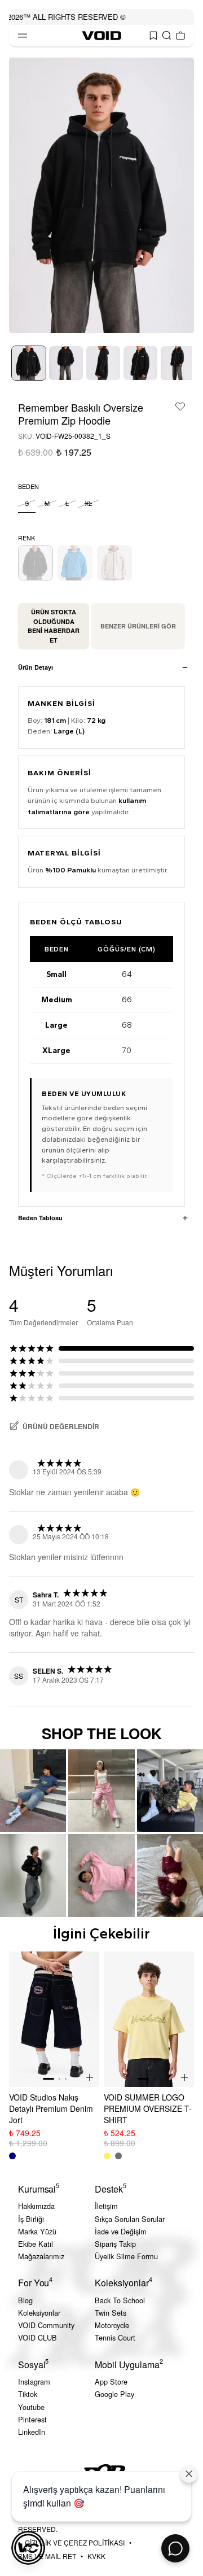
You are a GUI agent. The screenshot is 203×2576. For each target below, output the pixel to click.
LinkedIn (32, 2432)
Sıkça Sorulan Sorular (130, 2219)
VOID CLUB (37, 2337)
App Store (111, 2381)
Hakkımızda (36, 2206)
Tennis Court (115, 2337)
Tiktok (28, 2394)
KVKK (96, 2556)
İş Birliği (31, 2219)
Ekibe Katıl (36, 2244)
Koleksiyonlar (39, 2313)
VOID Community (46, 2325)
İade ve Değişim (121, 2231)
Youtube (31, 2407)
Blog (25, 2300)
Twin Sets (111, 2313)
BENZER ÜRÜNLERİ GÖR (138, 626)
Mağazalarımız (41, 2256)
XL (88, 503)
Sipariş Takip (115, 2244)
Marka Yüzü (37, 2231)
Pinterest (32, 2419)
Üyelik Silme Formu (126, 2256)
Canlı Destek (175, 2548)
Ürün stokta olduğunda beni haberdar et (54, 626)
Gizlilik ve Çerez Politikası (75, 2542)
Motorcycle (112, 2325)
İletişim (106, 2206)
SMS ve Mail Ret (47, 2556)
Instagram (34, 2381)
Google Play (114, 2394)
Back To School (120, 2300)
